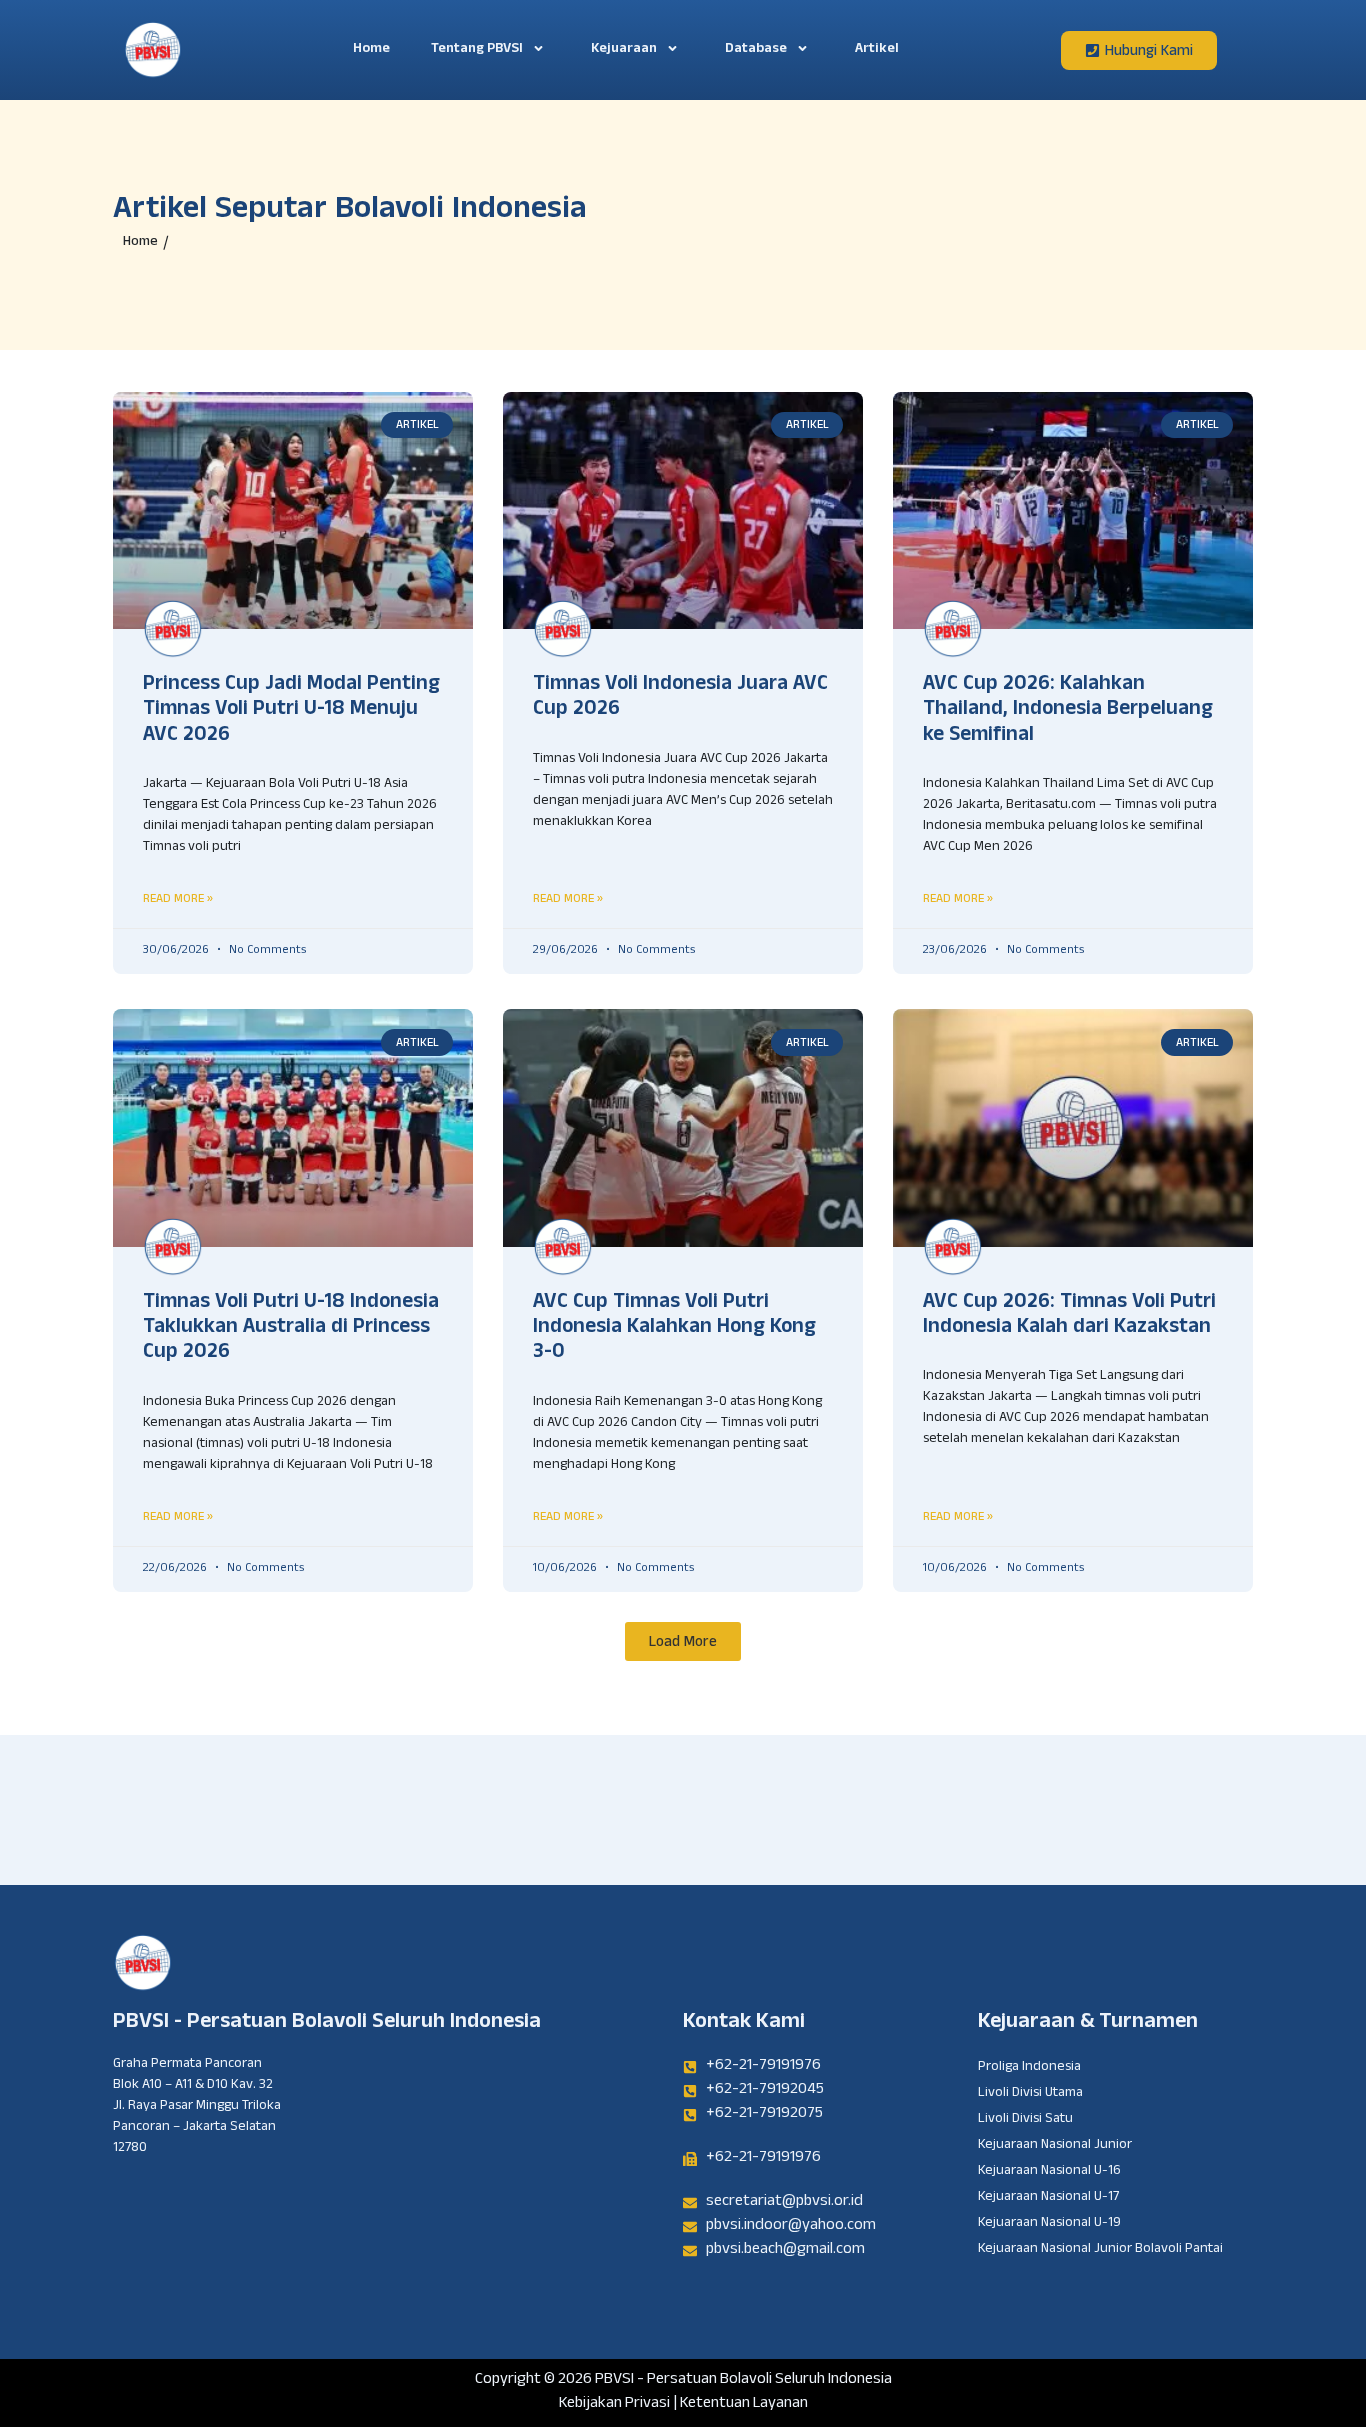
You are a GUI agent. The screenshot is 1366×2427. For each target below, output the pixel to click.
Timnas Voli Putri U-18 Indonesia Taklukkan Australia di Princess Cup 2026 (291, 1329)
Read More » (178, 898)
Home (371, 49)
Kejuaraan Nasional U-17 (1048, 2198)
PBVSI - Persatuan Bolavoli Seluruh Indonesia (327, 2023)
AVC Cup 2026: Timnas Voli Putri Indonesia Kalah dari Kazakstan (1069, 1316)
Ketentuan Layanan (744, 2404)
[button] (683, 1641)
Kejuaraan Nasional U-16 (1049, 2172)
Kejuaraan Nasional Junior (1055, 2146)
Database (756, 49)
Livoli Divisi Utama (1030, 2094)
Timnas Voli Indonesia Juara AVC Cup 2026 (680, 698)
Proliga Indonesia (1029, 2068)
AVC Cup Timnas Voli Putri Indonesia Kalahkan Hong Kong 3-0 (674, 1329)
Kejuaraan (624, 49)
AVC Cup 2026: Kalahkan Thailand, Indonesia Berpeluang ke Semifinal (1068, 711)
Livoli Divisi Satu (1025, 2120)
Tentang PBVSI (477, 49)
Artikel (877, 49)
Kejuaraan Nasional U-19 (1049, 2224)
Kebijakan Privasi (614, 2404)
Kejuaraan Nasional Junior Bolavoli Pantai (1100, 2250)
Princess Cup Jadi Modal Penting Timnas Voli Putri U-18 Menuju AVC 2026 (291, 711)
